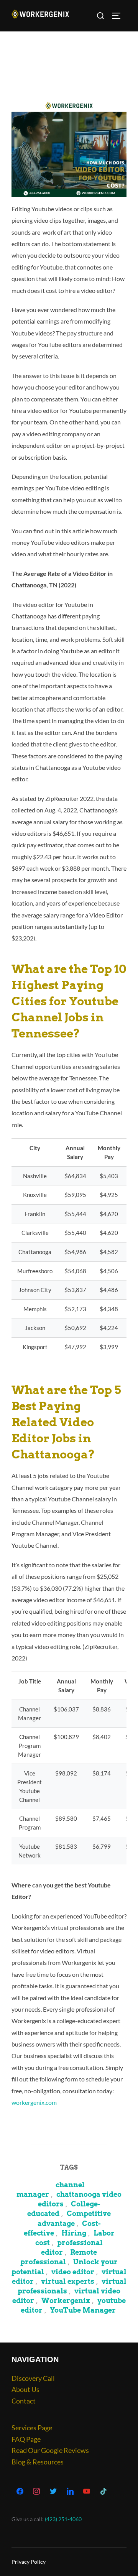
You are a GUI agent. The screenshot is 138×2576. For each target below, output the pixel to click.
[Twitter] (53, 2492)
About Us (25, 2389)
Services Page (32, 2428)
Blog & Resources (38, 2462)
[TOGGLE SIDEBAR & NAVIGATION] (119, 16)
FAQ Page (26, 2439)
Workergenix (66, 2301)
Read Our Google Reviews (50, 2450)
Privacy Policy (29, 2562)
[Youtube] (87, 2492)
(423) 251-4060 (63, 2519)
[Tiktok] (103, 2492)
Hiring (74, 2233)
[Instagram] (37, 2492)
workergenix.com (34, 2102)
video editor (73, 2272)
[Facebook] (20, 2492)
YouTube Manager (83, 2310)
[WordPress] (70, 2492)
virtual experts (68, 2281)
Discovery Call (33, 2378)
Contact (24, 2401)
